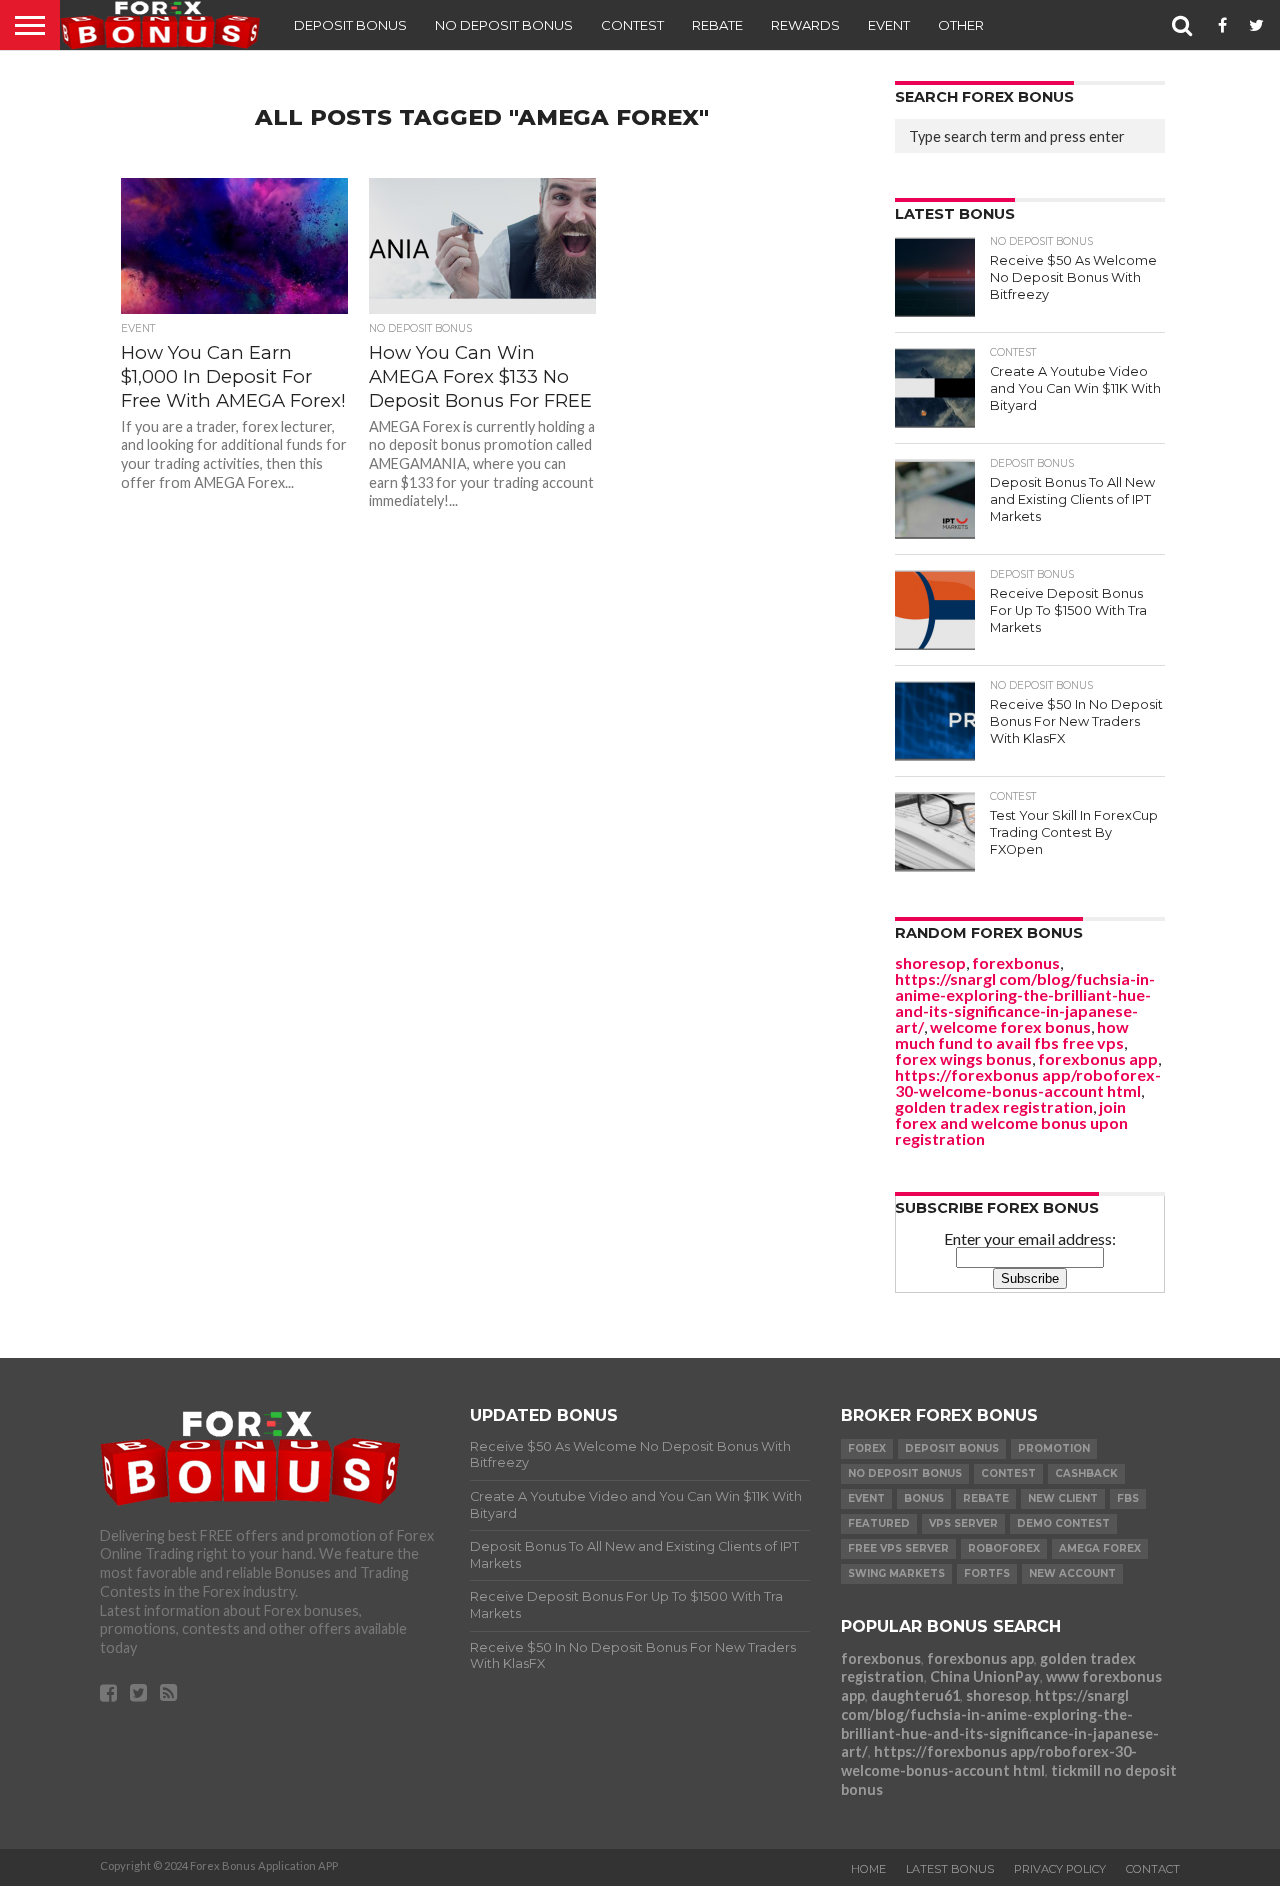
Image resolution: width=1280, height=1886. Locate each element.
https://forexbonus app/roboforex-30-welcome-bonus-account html (1028, 1082)
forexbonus (1016, 962)
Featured (879, 1523)
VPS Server (963, 1523)
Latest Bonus (950, 1869)
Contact (1153, 1869)
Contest (632, 25)
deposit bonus (952, 1448)
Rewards (805, 25)
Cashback (1086, 1473)
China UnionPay (985, 1676)
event (866, 1498)
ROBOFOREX (1004, 1548)
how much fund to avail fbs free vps (1012, 1034)
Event (889, 25)
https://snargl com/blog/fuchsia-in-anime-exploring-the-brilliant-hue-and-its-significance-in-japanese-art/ (1025, 1002)
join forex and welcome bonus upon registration (1011, 1122)
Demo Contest (1063, 1523)
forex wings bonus (963, 1058)
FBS (1128, 1498)
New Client (1063, 1498)
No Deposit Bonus (504, 25)
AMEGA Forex (1100, 1548)
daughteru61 (915, 1695)
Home (868, 1869)
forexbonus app (1098, 1058)
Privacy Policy (1060, 1869)
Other (961, 25)
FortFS (987, 1573)
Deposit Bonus (350, 25)
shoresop (930, 962)
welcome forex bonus (1010, 1026)
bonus (924, 1498)
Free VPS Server (898, 1548)
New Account (1072, 1573)
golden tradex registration (994, 1106)
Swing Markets (896, 1573)
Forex (867, 1448)
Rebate (717, 25)
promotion (1054, 1448)
